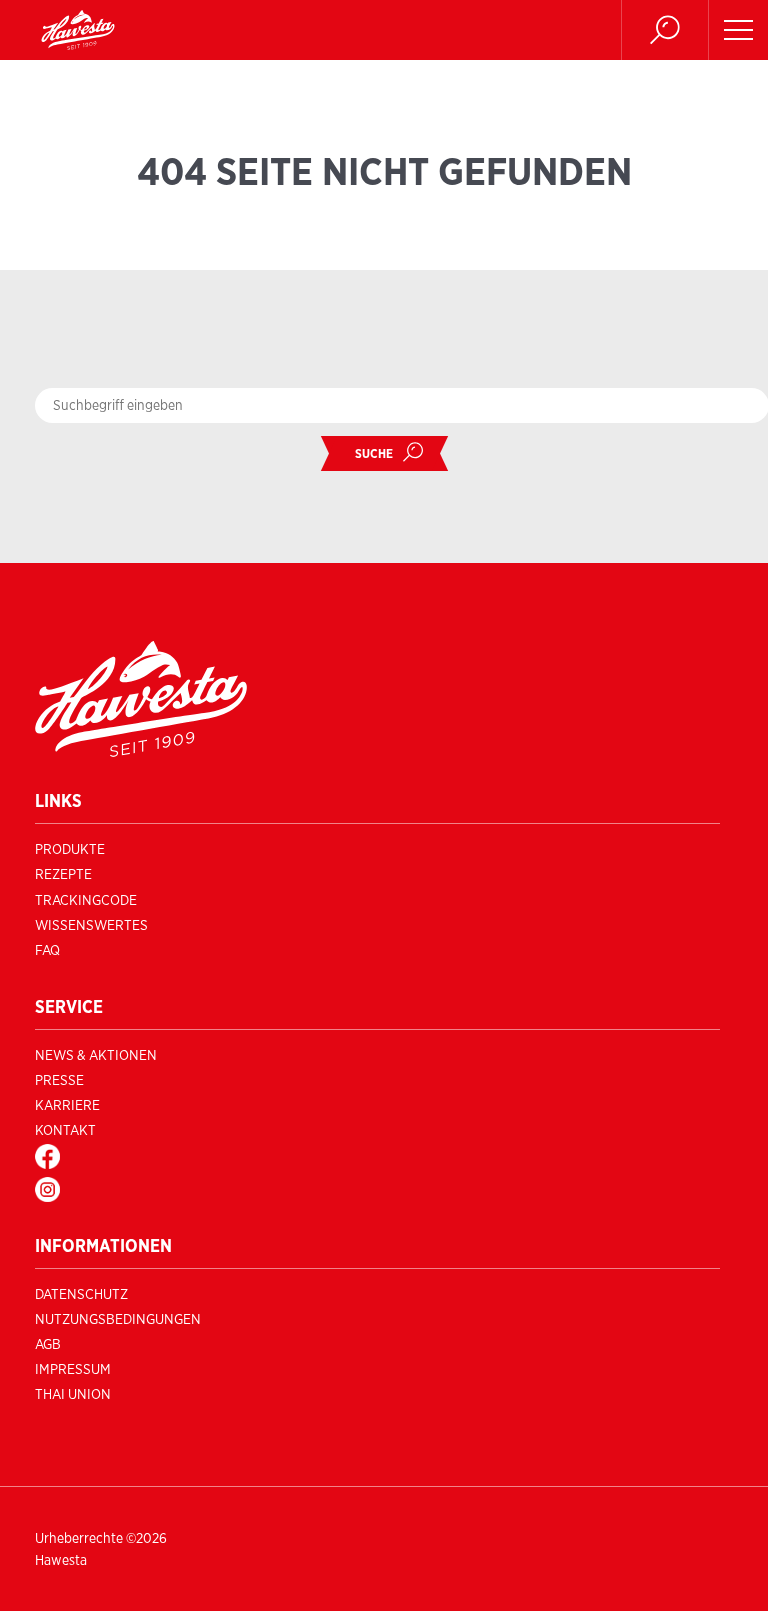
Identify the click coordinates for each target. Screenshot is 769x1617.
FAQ (47, 950)
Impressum (73, 1369)
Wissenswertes (91, 925)
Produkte (70, 849)
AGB (48, 1344)
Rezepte (63, 874)
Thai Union (73, 1394)
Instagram (72, 1189)
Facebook (70, 1156)
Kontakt (65, 1130)
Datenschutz (81, 1294)
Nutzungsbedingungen (118, 1319)
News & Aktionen (96, 1055)
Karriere (67, 1105)
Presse (59, 1080)
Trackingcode (86, 900)
